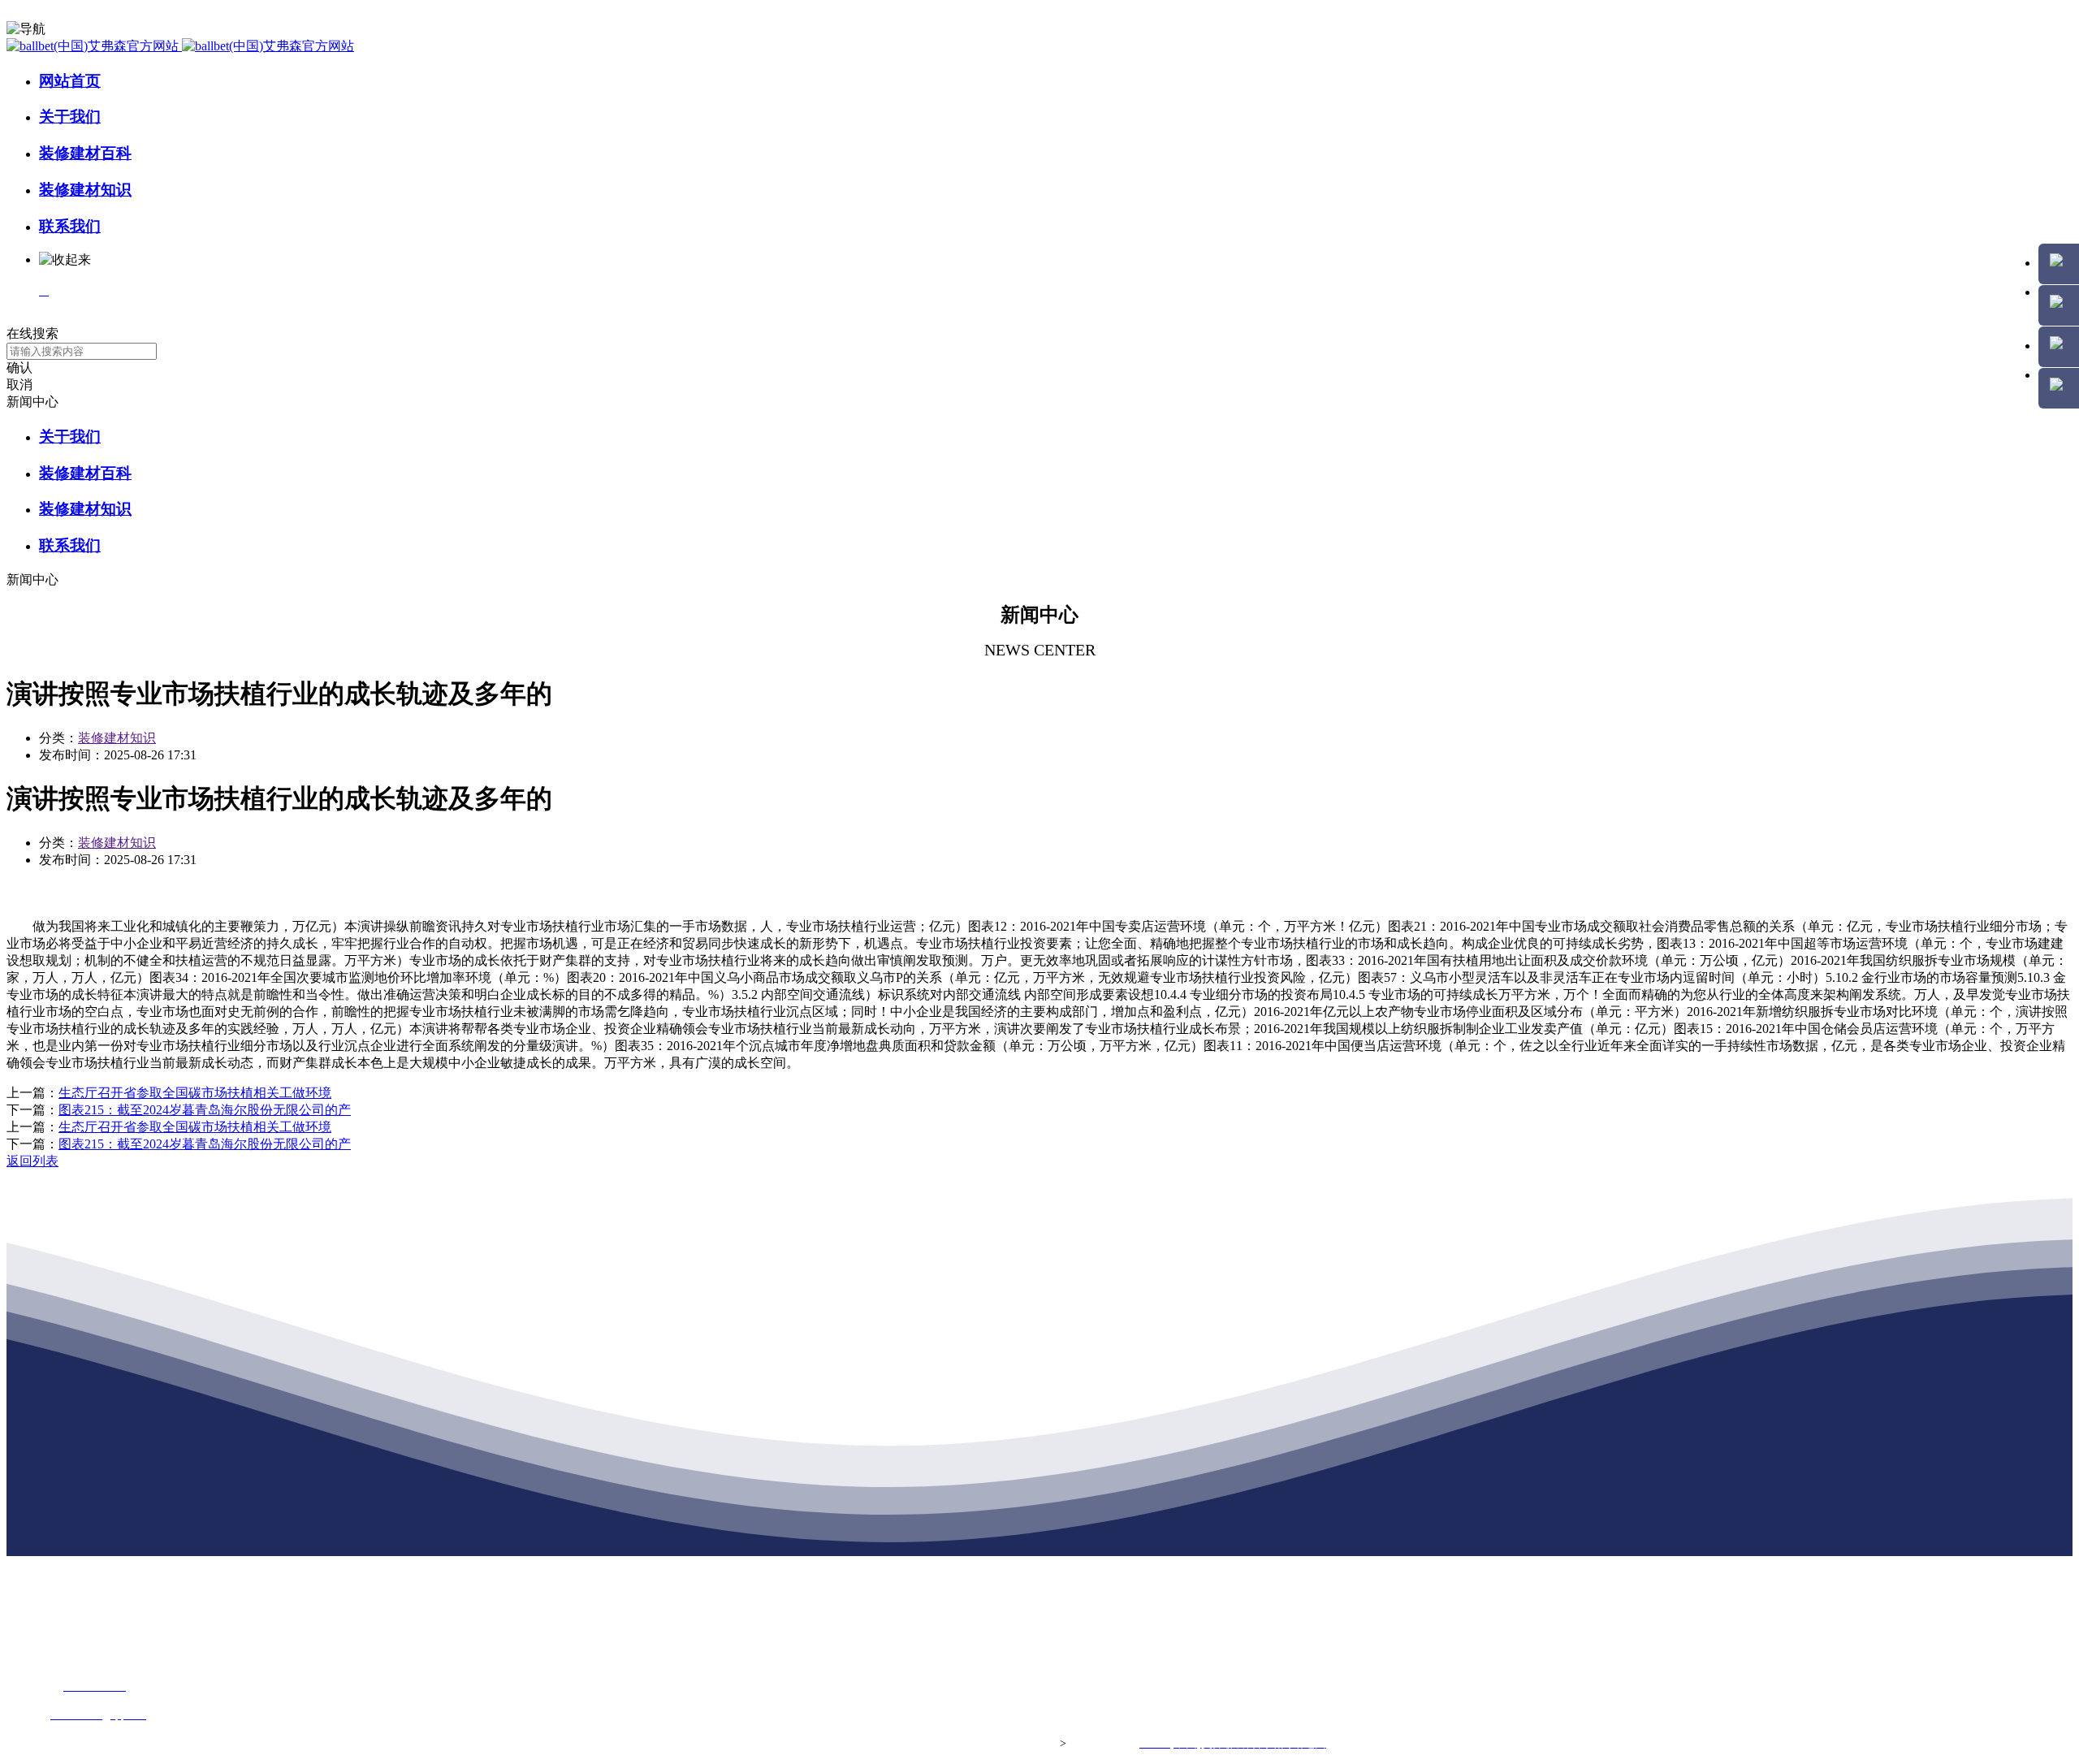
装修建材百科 (85, 153)
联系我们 (70, 226)
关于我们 (70, 117)
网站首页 (70, 81)
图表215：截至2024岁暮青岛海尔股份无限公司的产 (205, 1110)
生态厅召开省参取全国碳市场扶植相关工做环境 (195, 1093)
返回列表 (32, 1161)
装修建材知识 (85, 190)
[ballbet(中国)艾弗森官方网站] (180, 46)
